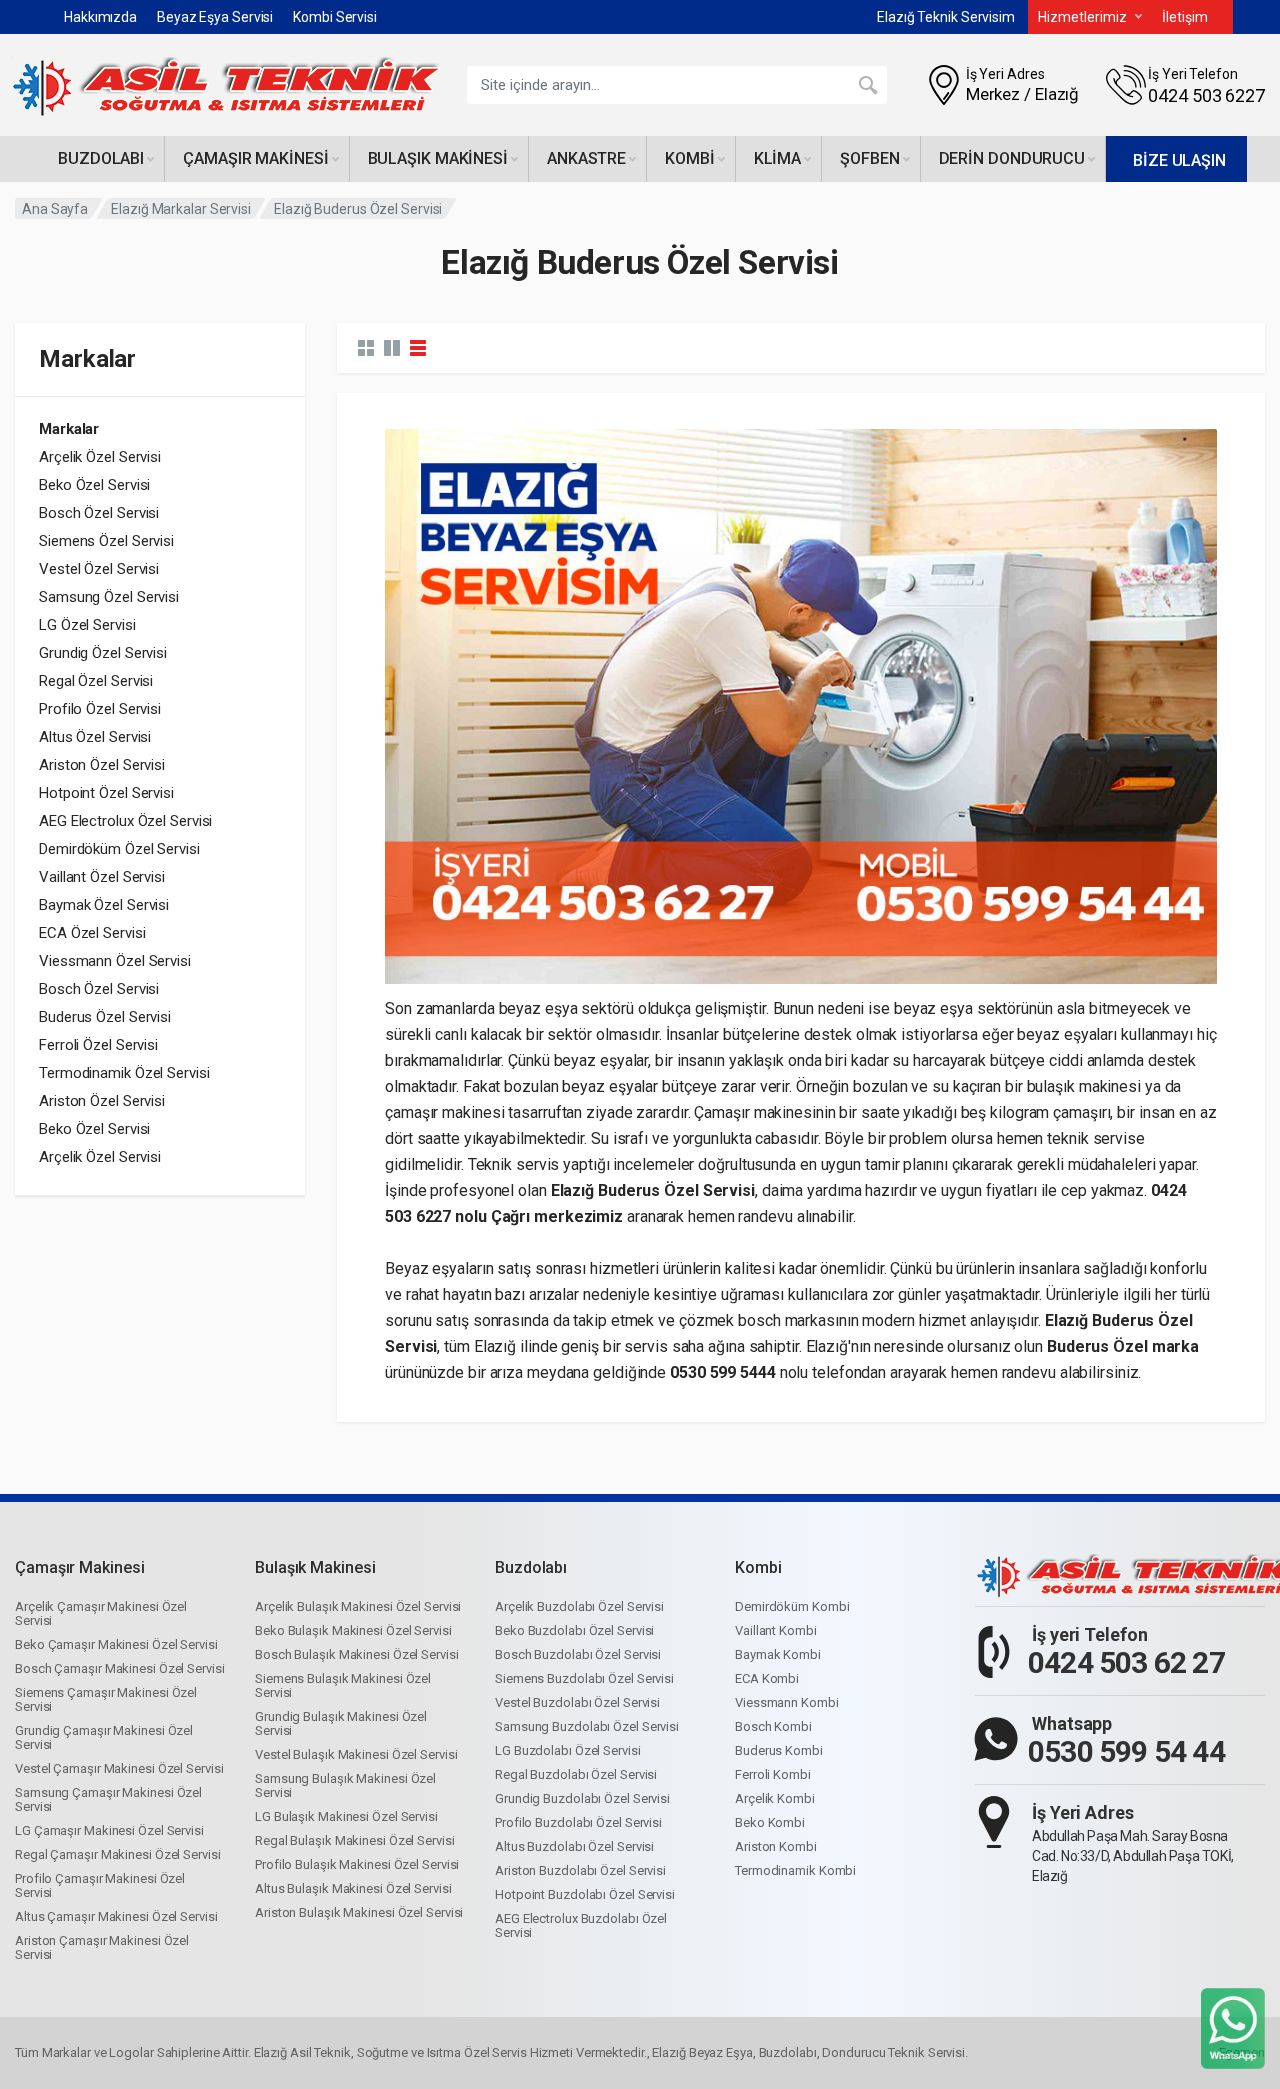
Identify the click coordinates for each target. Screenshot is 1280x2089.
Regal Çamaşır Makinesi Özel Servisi (118, 1854)
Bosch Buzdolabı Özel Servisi (578, 1654)
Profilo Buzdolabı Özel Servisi (578, 1822)
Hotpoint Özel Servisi (106, 793)
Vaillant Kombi (776, 1630)
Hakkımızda (100, 17)
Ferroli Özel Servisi (98, 1045)
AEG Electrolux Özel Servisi (125, 821)
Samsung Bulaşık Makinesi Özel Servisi (345, 1785)
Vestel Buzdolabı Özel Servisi (577, 1702)
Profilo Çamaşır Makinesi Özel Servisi (100, 1885)
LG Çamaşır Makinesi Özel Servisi (109, 1830)
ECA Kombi (767, 1678)
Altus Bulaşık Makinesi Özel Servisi (353, 1888)
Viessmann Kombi (787, 1702)
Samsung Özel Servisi (109, 597)
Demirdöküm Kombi (792, 1606)
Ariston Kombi (776, 1846)
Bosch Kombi (773, 1726)
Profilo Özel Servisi (100, 709)
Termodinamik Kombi (795, 1870)
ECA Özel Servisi (92, 933)
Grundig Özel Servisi (103, 653)
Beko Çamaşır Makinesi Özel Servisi (116, 1644)
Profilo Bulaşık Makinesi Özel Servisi (357, 1864)
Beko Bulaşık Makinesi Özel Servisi (353, 1630)
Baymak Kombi (778, 1654)
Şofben (869, 158)
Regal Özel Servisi (96, 681)
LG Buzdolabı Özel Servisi (568, 1750)
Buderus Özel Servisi (105, 1017)
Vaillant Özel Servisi (102, 877)
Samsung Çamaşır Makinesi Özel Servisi (108, 1799)
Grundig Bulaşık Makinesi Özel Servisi (341, 1723)
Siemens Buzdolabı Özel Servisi (584, 1678)
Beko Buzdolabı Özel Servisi (574, 1630)
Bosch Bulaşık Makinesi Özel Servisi (357, 1654)
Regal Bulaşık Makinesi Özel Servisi (355, 1840)
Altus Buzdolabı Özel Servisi (574, 1846)
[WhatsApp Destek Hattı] (1233, 2027)
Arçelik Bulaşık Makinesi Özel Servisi (358, 1606)
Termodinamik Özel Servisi (124, 1073)
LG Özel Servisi (87, 625)
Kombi (690, 158)
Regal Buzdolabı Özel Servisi (576, 1774)
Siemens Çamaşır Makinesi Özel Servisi (106, 1699)
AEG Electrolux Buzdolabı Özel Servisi (581, 1925)
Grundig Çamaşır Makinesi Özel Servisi (104, 1737)
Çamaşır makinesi (255, 158)
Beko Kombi (770, 1822)
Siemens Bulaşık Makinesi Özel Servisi (343, 1685)
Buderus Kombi (779, 1750)
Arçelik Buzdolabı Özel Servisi (579, 1606)
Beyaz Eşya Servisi (215, 17)
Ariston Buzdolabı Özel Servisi (580, 1870)
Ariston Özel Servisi (102, 765)
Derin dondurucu (1012, 158)
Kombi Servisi (335, 17)
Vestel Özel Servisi (99, 569)
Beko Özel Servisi (94, 485)
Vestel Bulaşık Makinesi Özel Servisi (356, 1754)
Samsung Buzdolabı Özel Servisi (587, 1726)
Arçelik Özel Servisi (100, 457)
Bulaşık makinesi (438, 158)
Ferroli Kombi (773, 1774)
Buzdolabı (101, 158)
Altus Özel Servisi (95, 737)
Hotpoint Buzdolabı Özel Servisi (585, 1894)
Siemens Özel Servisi (106, 541)
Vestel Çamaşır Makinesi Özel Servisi (119, 1768)
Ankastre (586, 158)
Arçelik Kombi (775, 1798)
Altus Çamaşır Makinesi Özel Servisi (116, 1916)
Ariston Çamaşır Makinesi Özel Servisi (102, 1947)
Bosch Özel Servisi (99, 513)
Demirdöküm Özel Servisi (119, 849)
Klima (778, 158)
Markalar (69, 429)
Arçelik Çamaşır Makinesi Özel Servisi (101, 1613)
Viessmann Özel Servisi (115, 961)
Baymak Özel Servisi (104, 905)
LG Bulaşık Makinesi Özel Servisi (346, 1816)
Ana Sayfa (55, 209)
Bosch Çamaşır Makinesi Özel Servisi (120, 1668)
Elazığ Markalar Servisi (181, 209)
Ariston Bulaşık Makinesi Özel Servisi (359, 1912)
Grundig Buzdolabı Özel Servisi (582, 1798)
